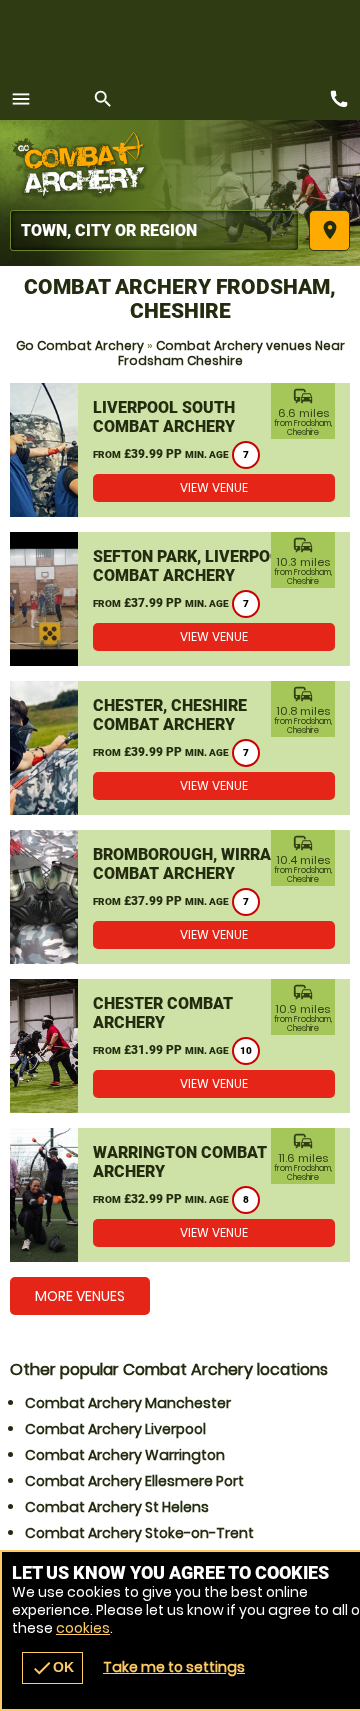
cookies (83, 1628)
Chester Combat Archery (163, 1013)
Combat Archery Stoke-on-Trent (139, 1533)
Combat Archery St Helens (117, 1507)
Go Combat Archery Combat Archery (85, 165)
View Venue (214, 487)
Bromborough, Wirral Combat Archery (186, 864)
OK (52, 1668)
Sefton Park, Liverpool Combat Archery (191, 566)
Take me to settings (174, 1667)
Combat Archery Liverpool (115, 1429)
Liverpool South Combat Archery (164, 417)
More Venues (80, 1296)
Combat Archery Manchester (128, 1403)
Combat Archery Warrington (125, 1455)
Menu (21, 99)
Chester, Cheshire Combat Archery (170, 715)
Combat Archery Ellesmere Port (134, 1481)
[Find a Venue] (154, 230)
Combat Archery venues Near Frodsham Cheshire (231, 353)
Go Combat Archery (80, 345)
